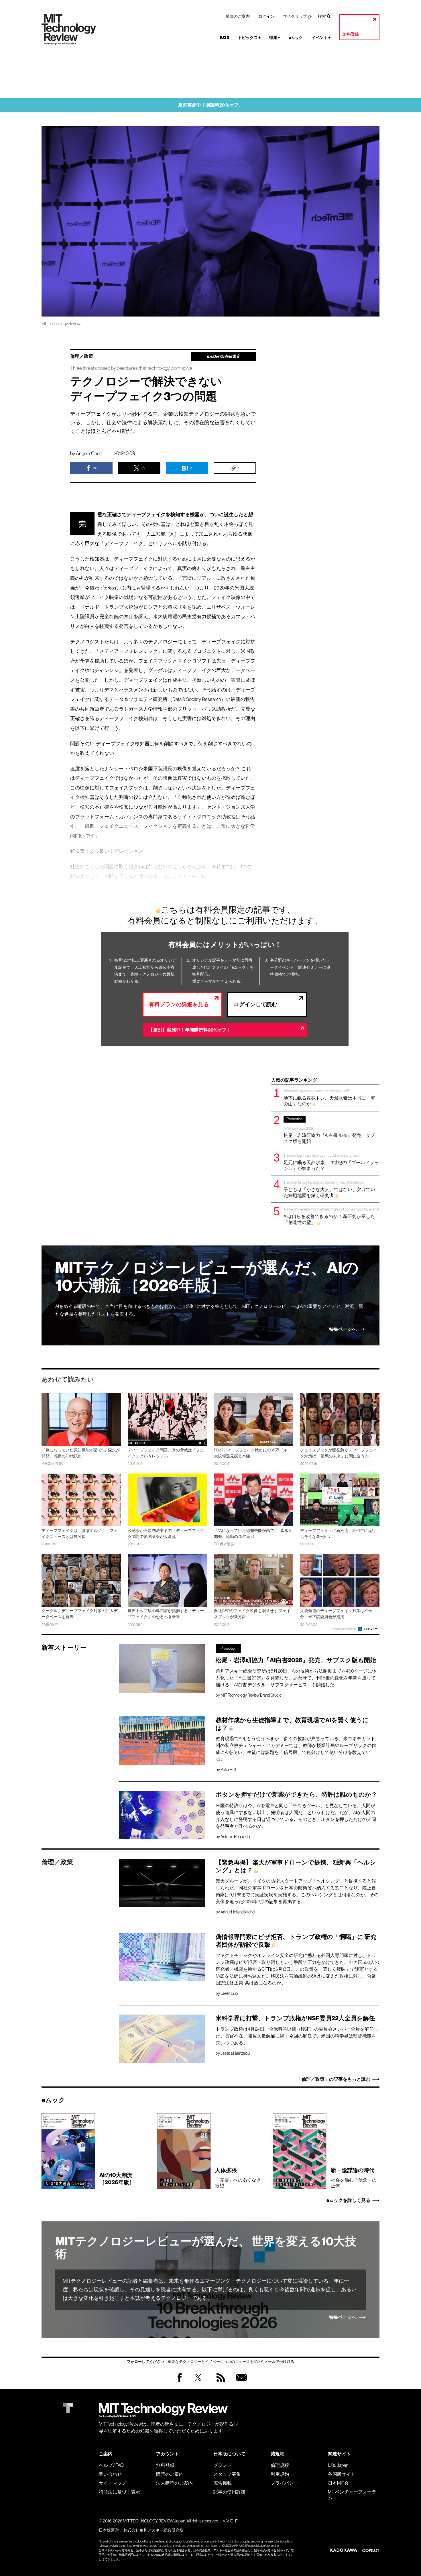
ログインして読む (255, 1004)
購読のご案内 (238, 16)
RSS (219, 2383)
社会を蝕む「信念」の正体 (354, 2178)
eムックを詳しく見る (348, 2200)
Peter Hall (228, 1770)
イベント (321, 38)
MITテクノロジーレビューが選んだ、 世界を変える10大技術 (206, 2248)
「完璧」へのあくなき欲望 (238, 2178)
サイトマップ (113, 2483)
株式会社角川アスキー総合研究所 (154, 2530)
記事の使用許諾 (229, 2492)
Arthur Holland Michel (238, 1912)
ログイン (266, 16)
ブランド (223, 2465)
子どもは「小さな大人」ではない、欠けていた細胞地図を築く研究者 (329, 1189)
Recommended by (344, 1629)
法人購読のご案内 (174, 2483)
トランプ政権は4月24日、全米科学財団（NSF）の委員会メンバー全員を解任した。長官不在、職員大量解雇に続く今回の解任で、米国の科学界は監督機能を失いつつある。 (297, 2036)
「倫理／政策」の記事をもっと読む (334, 2079)
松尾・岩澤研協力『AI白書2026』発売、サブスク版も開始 (329, 1130)
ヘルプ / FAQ (111, 2465)
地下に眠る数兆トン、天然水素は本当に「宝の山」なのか (329, 1098)
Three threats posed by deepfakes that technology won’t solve (131, 368)
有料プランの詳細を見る (179, 1004)
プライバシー (284, 2483)
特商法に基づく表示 (119, 2492)
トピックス (249, 38)
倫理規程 (280, 2465)
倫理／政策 (82, 356)
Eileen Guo (229, 1993)
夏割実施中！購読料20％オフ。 (211, 105)
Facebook (180, 2382)
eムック (296, 38)
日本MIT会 (338, 2483)
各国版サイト (342, 2474)
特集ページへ (343, 1329)
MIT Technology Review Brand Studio (251, 1695)
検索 (322, 16)
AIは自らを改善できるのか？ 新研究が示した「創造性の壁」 (331, 1216)
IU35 (225, 38)
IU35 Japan (338, 2465)
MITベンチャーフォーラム (352, 2495)
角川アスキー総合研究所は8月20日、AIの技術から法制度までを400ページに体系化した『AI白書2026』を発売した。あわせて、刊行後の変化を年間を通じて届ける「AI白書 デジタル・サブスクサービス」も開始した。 (296, 1678)
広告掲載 (223, 2483)
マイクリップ (295, 16)
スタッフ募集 (227, 2474)
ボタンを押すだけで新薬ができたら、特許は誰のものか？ (296, 1795)
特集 (275, 38)
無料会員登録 (240, 2383)
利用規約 (280, 2474)
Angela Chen (89, 453)
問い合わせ (110, 2474)
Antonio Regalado (235, 1837)
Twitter (198, 2383)
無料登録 (351, 34)
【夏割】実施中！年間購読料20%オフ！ (190, 1030)
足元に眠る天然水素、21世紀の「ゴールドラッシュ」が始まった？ (331, 1162)
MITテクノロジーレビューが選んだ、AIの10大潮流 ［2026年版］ (207, 1277)
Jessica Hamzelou (235, 2053)
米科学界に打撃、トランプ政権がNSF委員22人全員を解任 (295, 2018)
